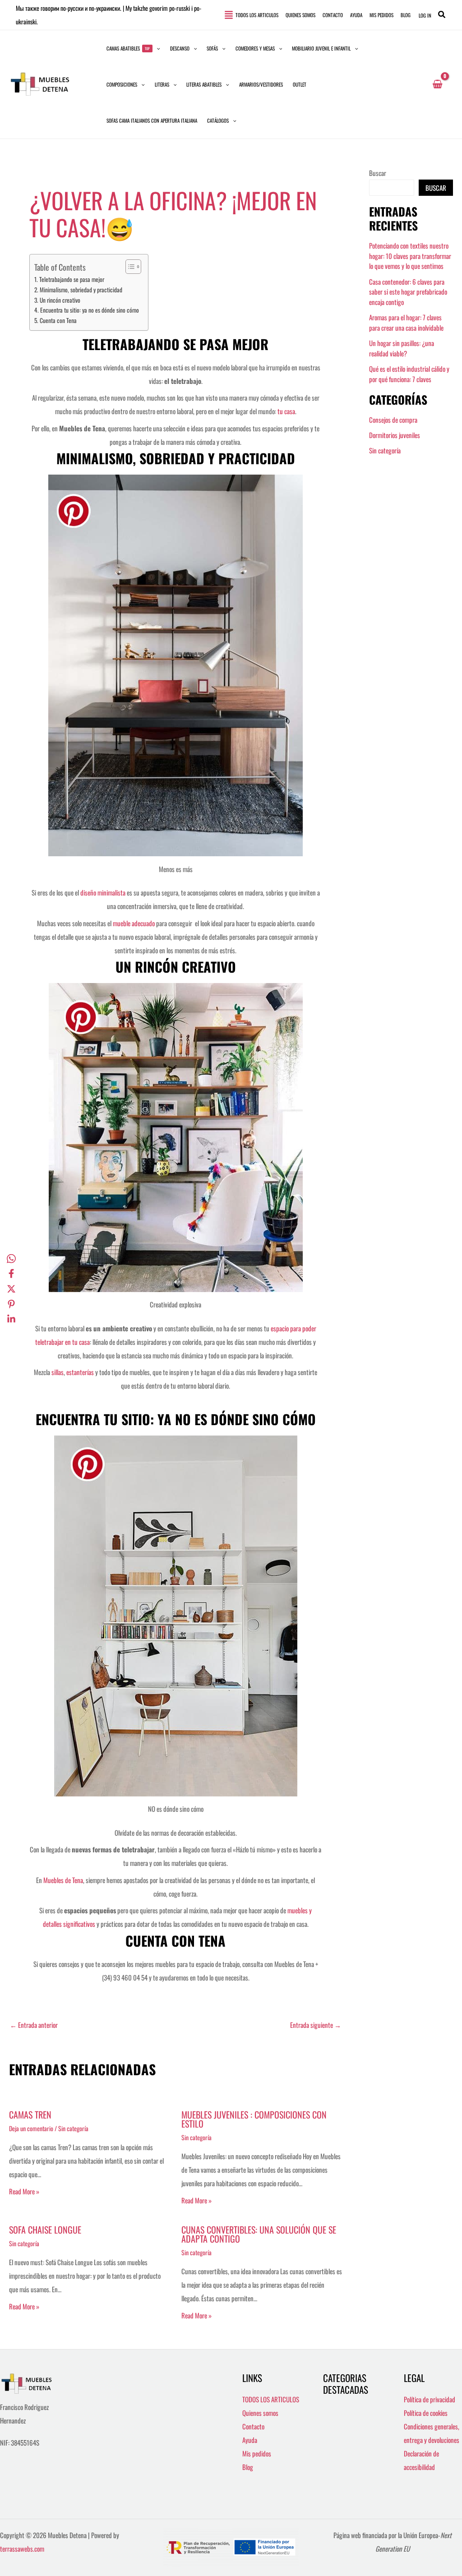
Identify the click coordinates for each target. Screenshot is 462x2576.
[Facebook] (11, 1273)
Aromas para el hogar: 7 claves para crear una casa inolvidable (406, 322)
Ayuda (250, 2440)
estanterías (81, 1372)
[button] (442, 15)
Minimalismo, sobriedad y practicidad (81, 290)
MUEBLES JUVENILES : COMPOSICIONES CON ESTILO (254, 2119)
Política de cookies (426, 2413)
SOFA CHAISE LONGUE (45, 2230)
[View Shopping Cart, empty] (437, 84)
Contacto (253, 2426)
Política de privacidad (430, 2399)
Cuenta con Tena (58, 320)
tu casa (286, 411)
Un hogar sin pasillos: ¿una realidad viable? (402, 348)
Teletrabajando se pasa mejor (72, 279)
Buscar (378, 173)
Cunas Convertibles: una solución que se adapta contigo (259, 2234)
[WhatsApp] (11, 1258)
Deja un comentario (31, 2128)
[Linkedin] (11, 1319)
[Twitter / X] (11, 1288)
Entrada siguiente (316, 2025)
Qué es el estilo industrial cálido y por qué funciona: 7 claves (409, 374)
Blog (248, 2467)
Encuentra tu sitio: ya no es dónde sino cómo (90, 310)
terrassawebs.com (22, 2548)
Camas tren (30, 2114)
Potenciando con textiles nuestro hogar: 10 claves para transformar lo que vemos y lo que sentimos (410, 256)
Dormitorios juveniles (395, 435)
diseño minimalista (103, 892)
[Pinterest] (11, 1303)
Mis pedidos (257, 2453)
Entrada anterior (34, 2025)
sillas (58, 1372)
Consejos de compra (393, 420)
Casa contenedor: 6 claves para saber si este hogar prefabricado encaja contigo (408, 292)
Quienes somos (260, 2413)
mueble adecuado (134, 923)
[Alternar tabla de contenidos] (129, 267)
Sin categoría (73, 2128)
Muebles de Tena (63, 1880)
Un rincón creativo (60, 300)
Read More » (24, 2191)
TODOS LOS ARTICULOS (271, 2399)
